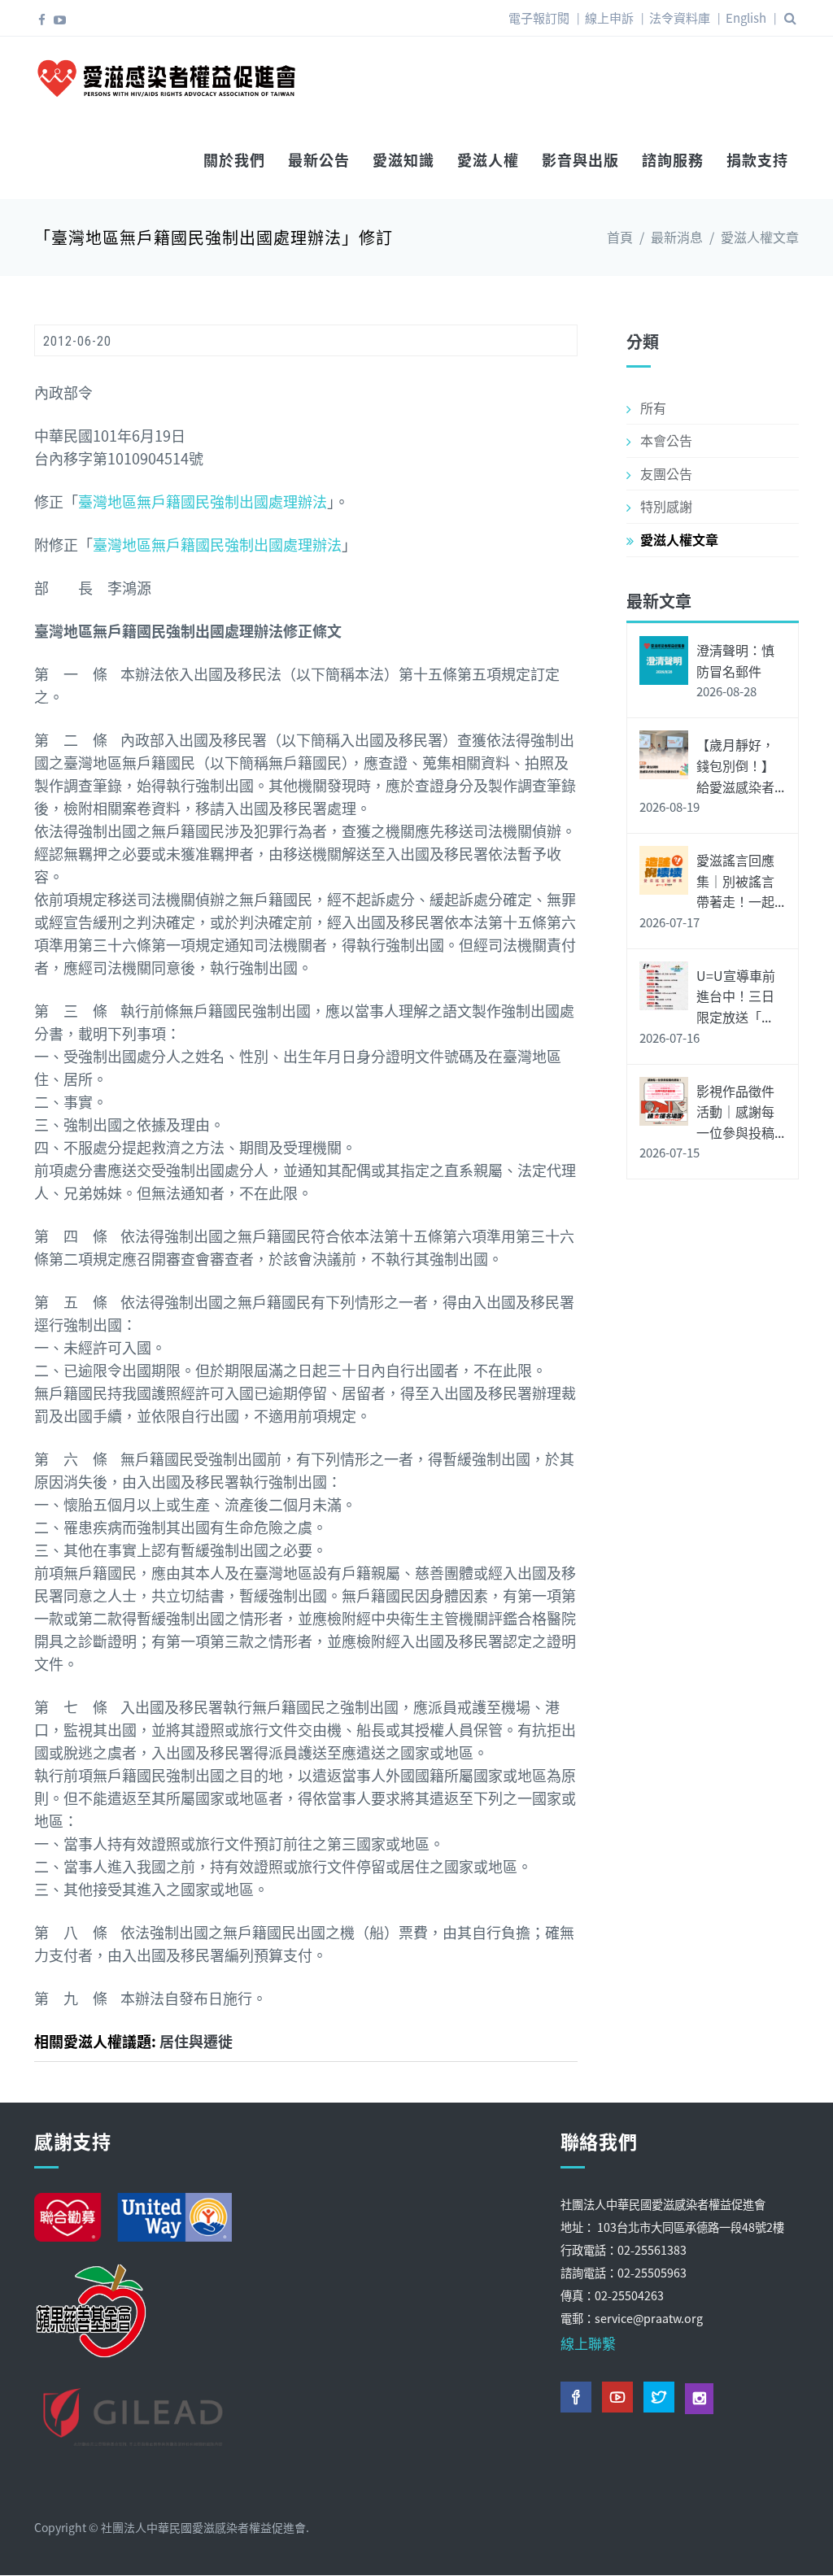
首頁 (620, 237)
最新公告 (319, 159)
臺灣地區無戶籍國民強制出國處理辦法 (203, 501)
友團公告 (666, 473)
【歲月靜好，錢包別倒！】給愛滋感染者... (740, 765)
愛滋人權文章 (760, 237)
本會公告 (666, 440)
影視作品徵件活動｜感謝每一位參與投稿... (740, 1111)
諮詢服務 (673, 159)
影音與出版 (580, 159)
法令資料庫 (680, 17)
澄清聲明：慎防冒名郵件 (735, 660)
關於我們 (234, 159)
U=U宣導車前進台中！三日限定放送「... (736, 996)
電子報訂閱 (539, 17)
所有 (653, 408)
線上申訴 (609, 17)
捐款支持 (757, 159)
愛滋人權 (488, 159)
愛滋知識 (403, 159)
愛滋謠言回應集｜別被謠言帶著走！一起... (740, 880)
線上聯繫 (588, 2343)
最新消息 (677, 237)
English (746, 17)
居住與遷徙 (196, 2041)
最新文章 (659, 601)
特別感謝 (666, 506)
